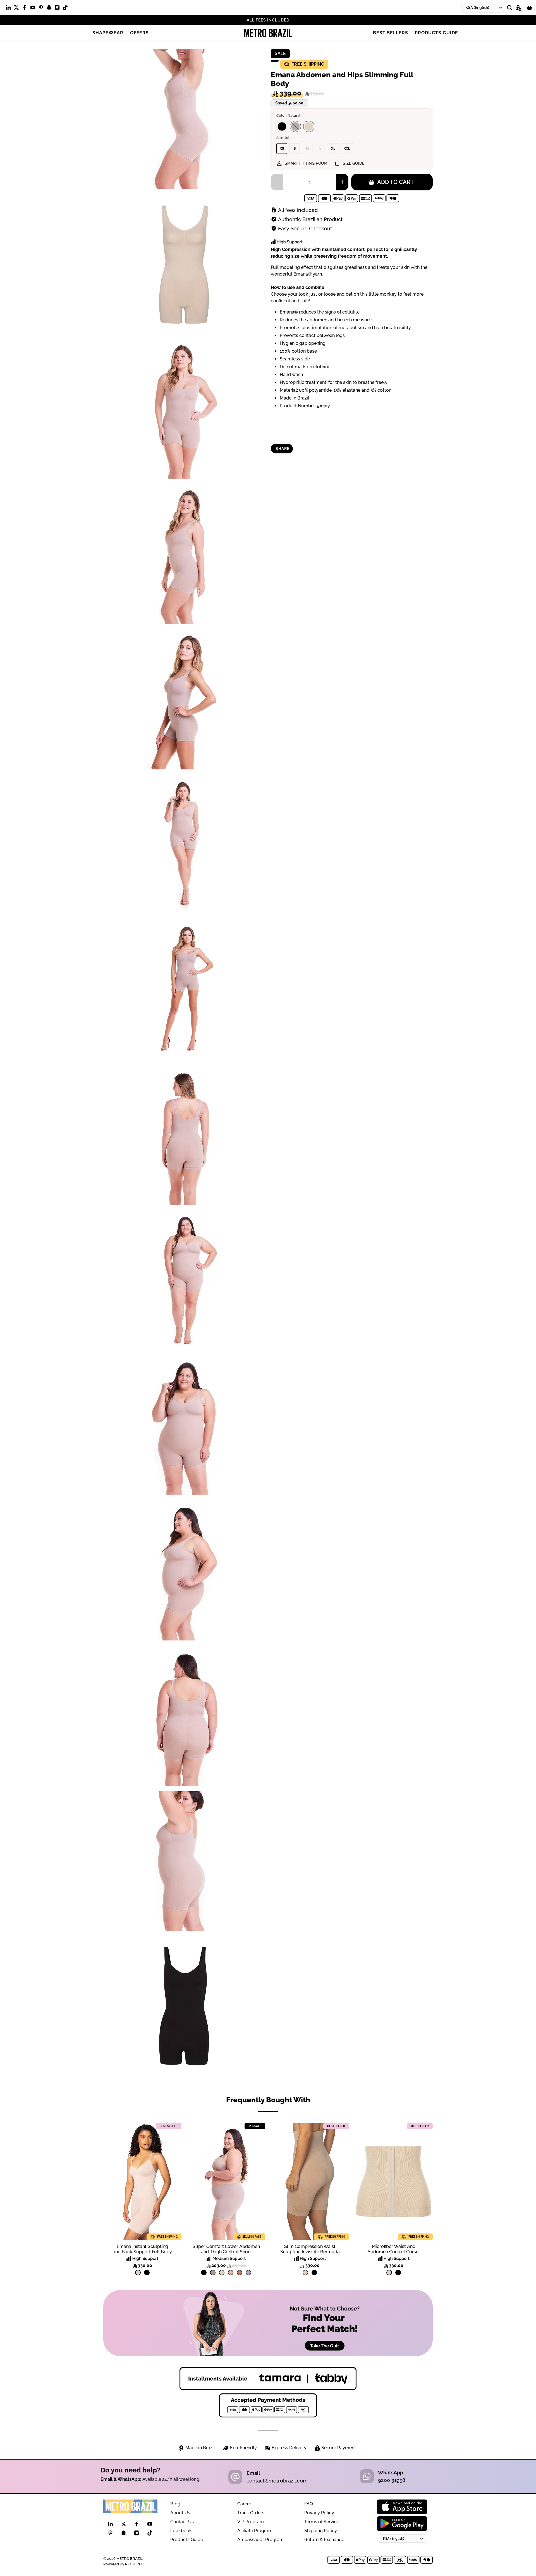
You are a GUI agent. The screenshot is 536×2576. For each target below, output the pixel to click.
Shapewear (108, 33)
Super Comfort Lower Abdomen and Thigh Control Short (226, 2249)
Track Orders (251, 2513)
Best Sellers (391, 33)
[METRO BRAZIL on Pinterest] (42, 9)
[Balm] (231, 2273)
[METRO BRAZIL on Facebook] (26, 9)
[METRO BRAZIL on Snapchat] (50, 9)
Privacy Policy (319, 2513)
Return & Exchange (324, 2540)
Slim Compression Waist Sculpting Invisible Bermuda (310, 2249)
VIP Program (251, 2522)
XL (333, 149)
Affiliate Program (255, 2531)
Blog (175, 2504)
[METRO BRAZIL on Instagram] (58, 9)
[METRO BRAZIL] (268, 33)
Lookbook (181, 2531)
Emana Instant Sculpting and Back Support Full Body (142, 2249)
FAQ (309, 2504)
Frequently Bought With (268, 2100)
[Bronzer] (240, 2273)
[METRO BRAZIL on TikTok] (67, 9)
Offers (139, 33)
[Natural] (309, 126)
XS (282, 149)
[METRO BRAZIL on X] (18, 9)
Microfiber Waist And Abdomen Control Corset (394, 2249)
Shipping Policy (321, 2531)
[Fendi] (295, 126)
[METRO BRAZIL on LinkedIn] (10, 9)
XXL (347, 149)
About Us (180, 2513)
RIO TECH (133, 2564)
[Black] (282, 126)
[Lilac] (248, 2273)
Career (244, 2504)
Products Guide (436, 33)
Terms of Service (322, 2522)
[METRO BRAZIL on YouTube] (34, 9)
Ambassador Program (260, 2540)
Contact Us (182, 2522)
